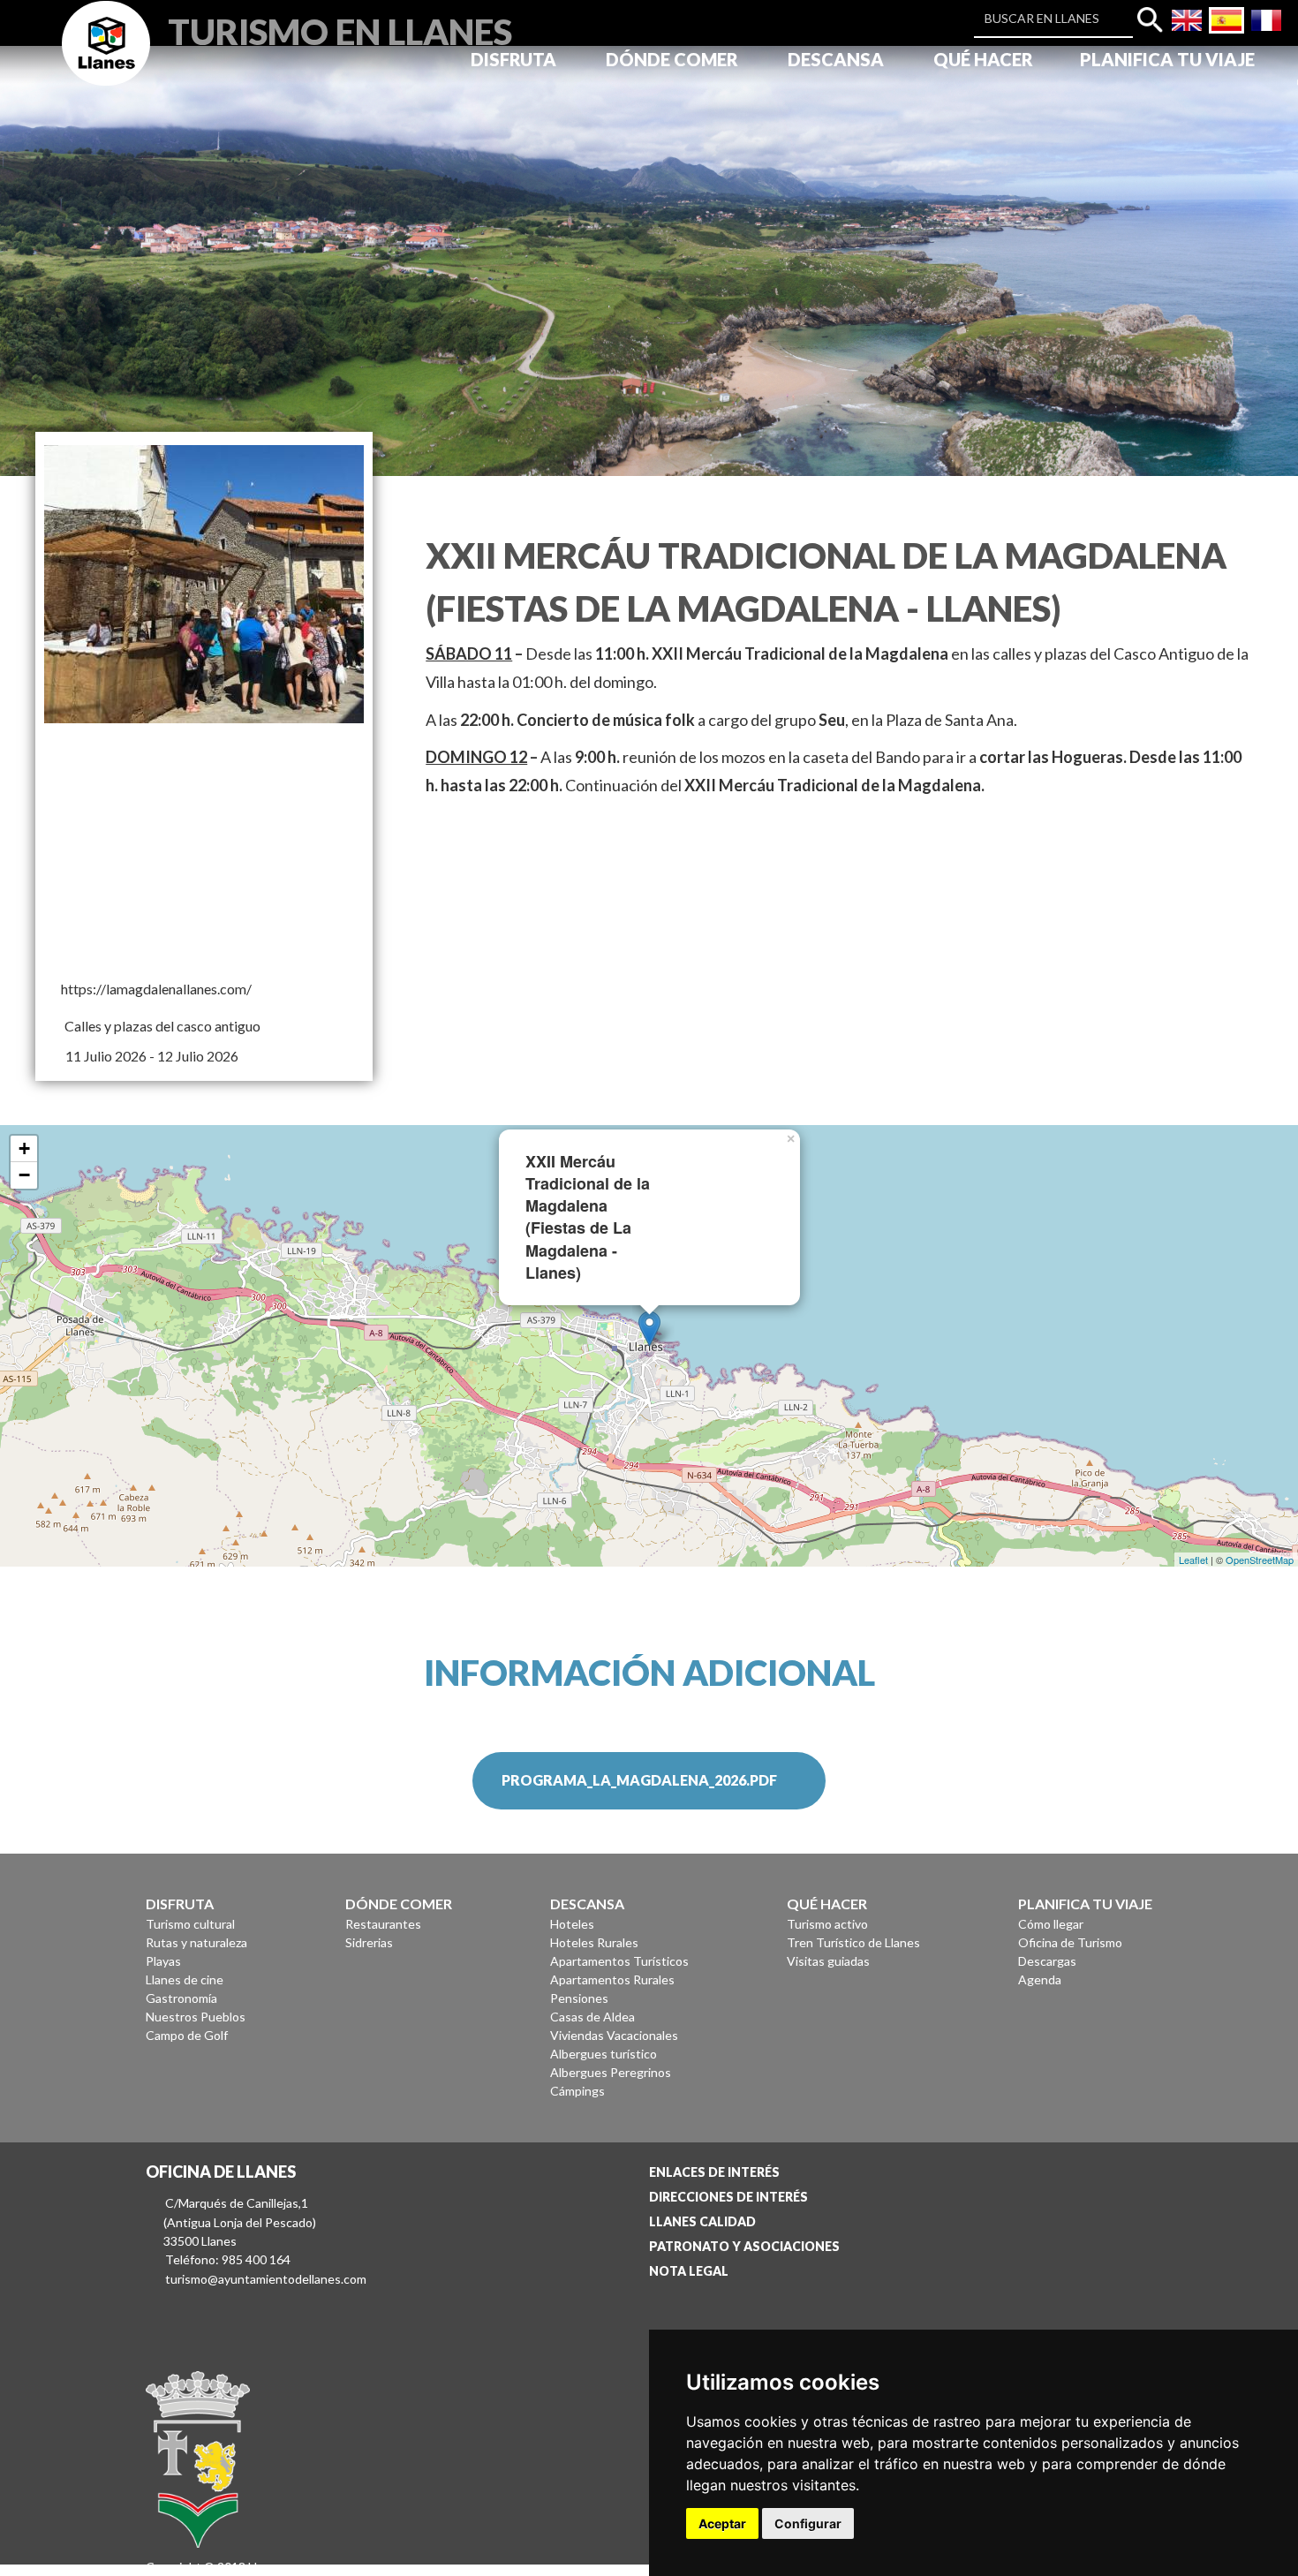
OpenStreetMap (1260, 1560)
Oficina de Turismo (1070, 1942)
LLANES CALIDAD (702, 2221)
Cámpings (577, 2091)
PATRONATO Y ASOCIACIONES (744, 2246)
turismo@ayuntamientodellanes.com (266, 2279)
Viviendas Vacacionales (614, 2035)
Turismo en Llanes (340, 30)
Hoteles (572, 1924)
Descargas (1047, 1961)
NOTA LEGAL (689, 2271)
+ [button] (24, 1148)
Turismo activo (827, 1924)
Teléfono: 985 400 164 (228, 2259)
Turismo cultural (190, 1924)
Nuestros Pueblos (196, 2017)
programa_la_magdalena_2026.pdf (639, 1780)
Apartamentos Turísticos (619, 1961)
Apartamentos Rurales (612, 1979)
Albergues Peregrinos (611, 2072)
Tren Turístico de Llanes (853, 1942)
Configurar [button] (808, 2523)
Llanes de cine (185, 1979)
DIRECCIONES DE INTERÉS (728, 2197)
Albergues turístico (604, 2054)
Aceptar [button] (722, 2523)
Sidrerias (369, 1942)
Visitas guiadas (828, 1961)
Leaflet (1193, 1560)
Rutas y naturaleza (196, 1942)
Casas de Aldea (592, 2017)
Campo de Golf (187, 2035)
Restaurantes (383, 1924)
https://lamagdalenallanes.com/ (156, 989)
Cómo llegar (1051, 1924)
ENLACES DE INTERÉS (714, 2172)
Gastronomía (181, 1998)
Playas (163, 1961)
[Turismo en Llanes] (106, 63)
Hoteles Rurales (594, 1942)
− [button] (24, 1175)
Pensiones (579, 1998)
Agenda (1040, 1979)
